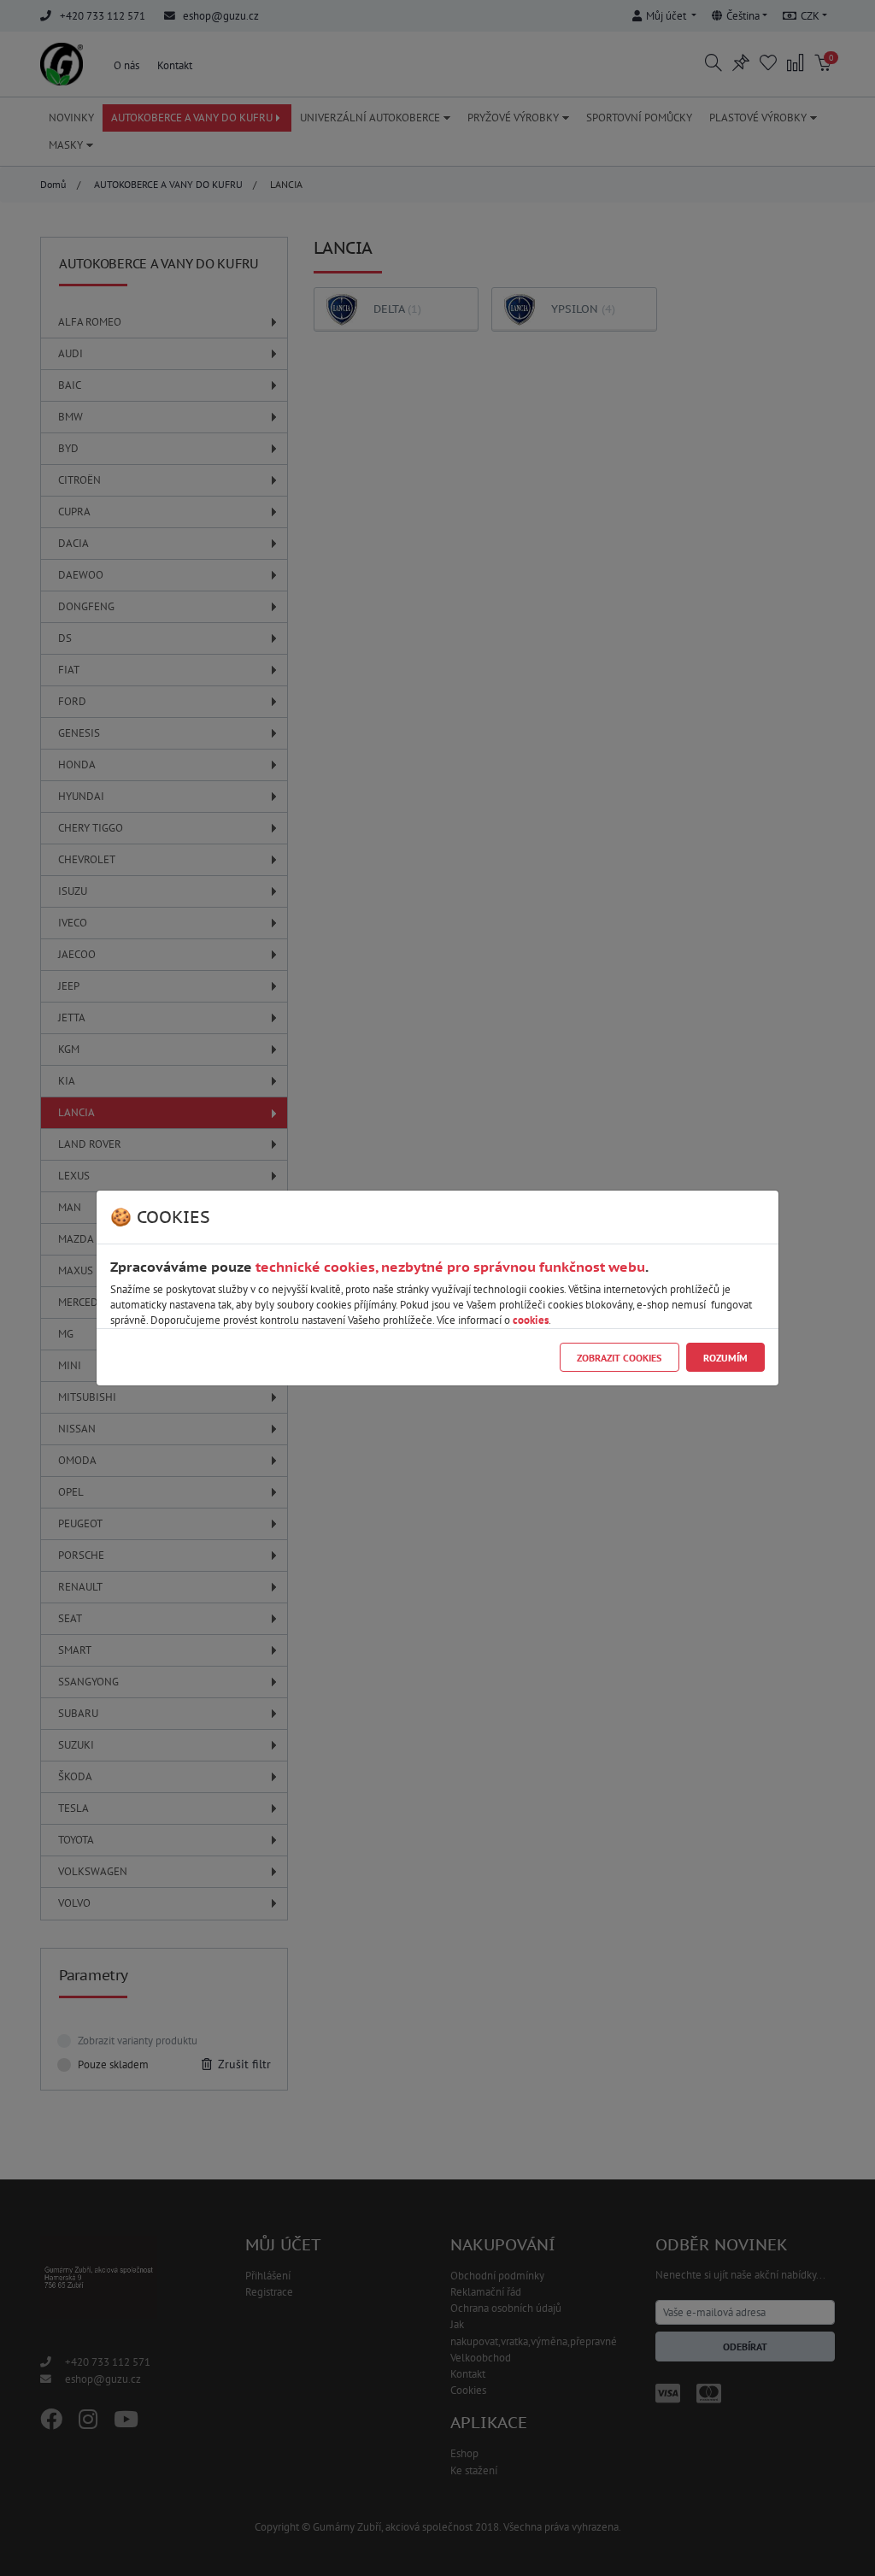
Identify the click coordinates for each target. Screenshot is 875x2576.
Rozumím (725, 1358)
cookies (531, 1320)
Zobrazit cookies (619, 1358)
